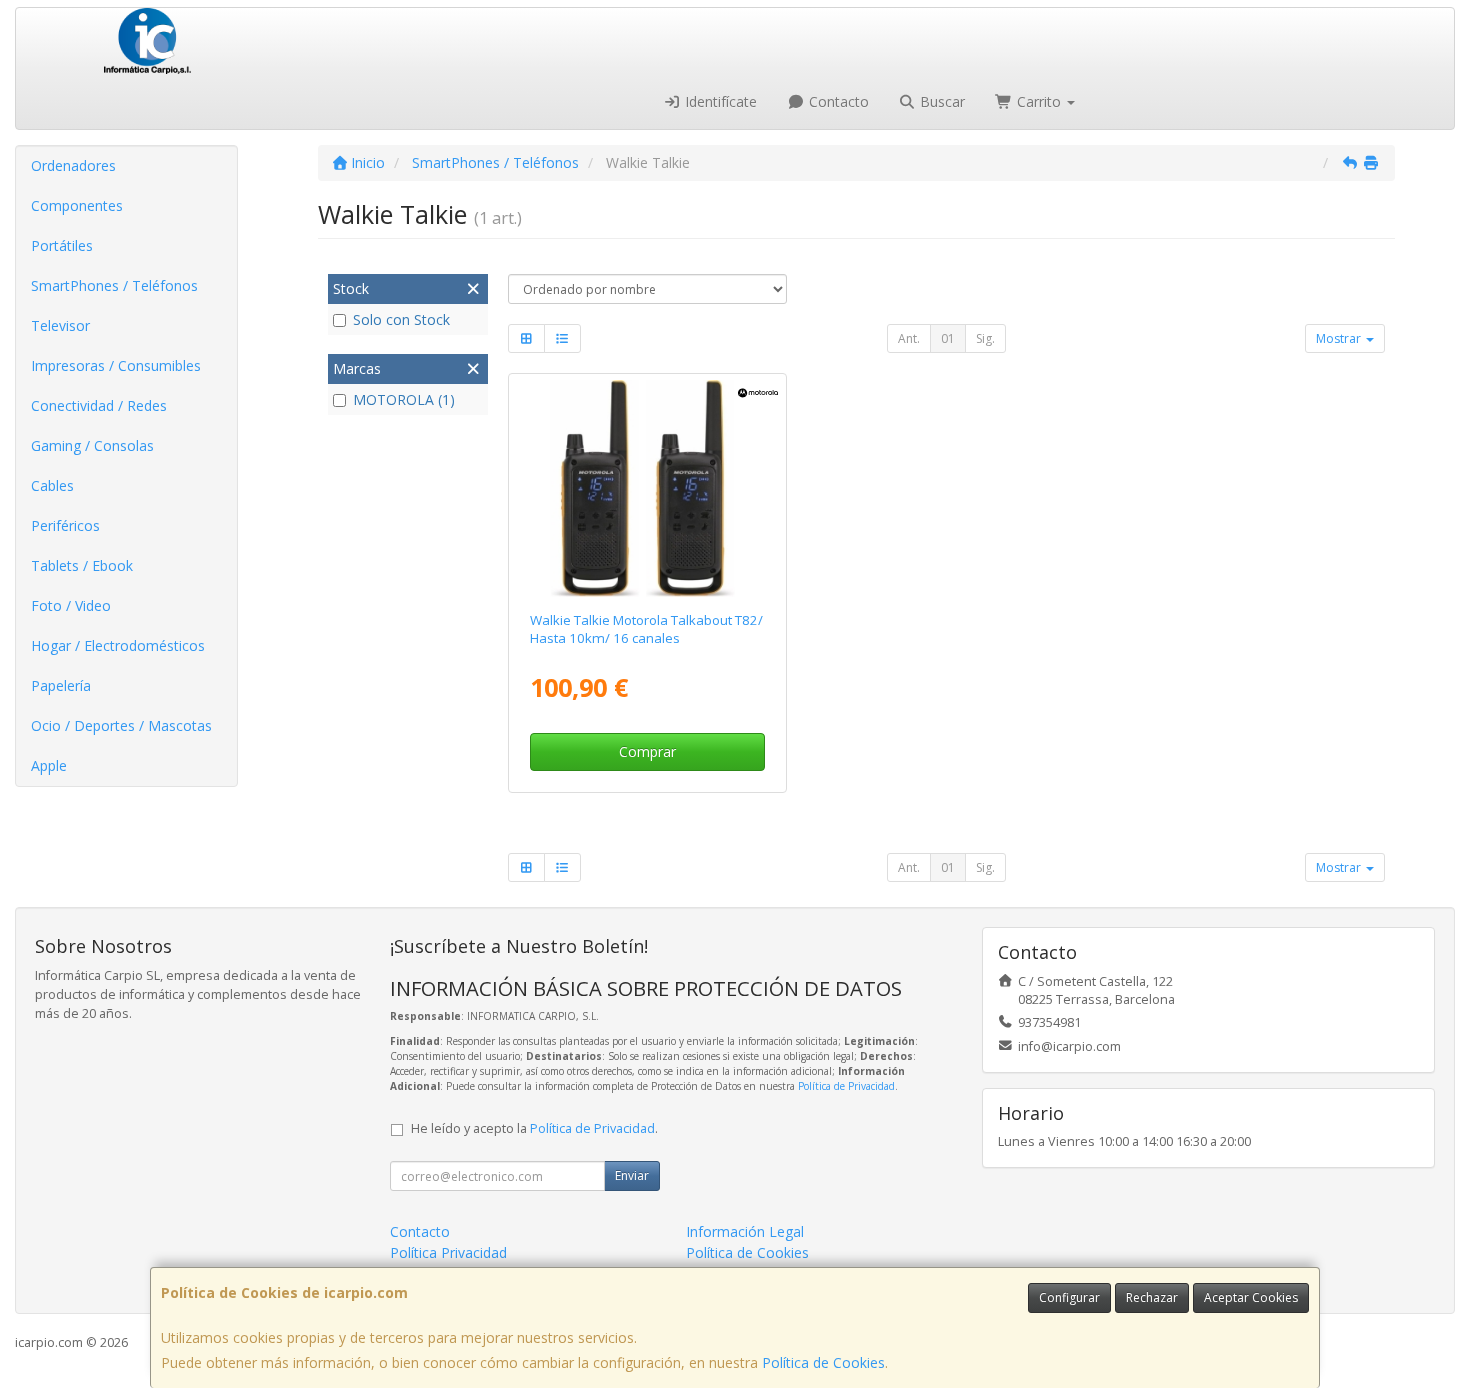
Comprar (647, 751)
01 (948, 338)
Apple (49, 765)
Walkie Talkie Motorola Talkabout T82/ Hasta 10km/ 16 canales (646, 628)
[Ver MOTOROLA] (647, 489)
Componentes (77, 205)
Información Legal (745, 1231)
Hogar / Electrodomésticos (118, 645)
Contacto (837, 101)
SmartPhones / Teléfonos (114, 285)
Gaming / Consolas (92, 445)
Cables (52, 485)
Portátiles (62, 245)
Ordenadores (73, 165)
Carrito (1039, 101)
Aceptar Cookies (1251, 1297)
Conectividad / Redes (99, 405)
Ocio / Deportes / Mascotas (121, 725)
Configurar (1069, 1297)
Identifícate (719, 101)
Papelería (61, 685)
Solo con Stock (401, 319)
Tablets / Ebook (82, 565)
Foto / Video (71, 605)
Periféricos (65, 525)
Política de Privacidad (846, 1086)
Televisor (60, 325)
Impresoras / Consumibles (116, 365)
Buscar (940, 101)
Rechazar (1152, 1297)
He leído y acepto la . (534, 1128)
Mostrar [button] (1340, 338)
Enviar (632, 1175)
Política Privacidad (448, 1252)
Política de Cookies (823, 1362)
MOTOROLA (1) (404, 399)
